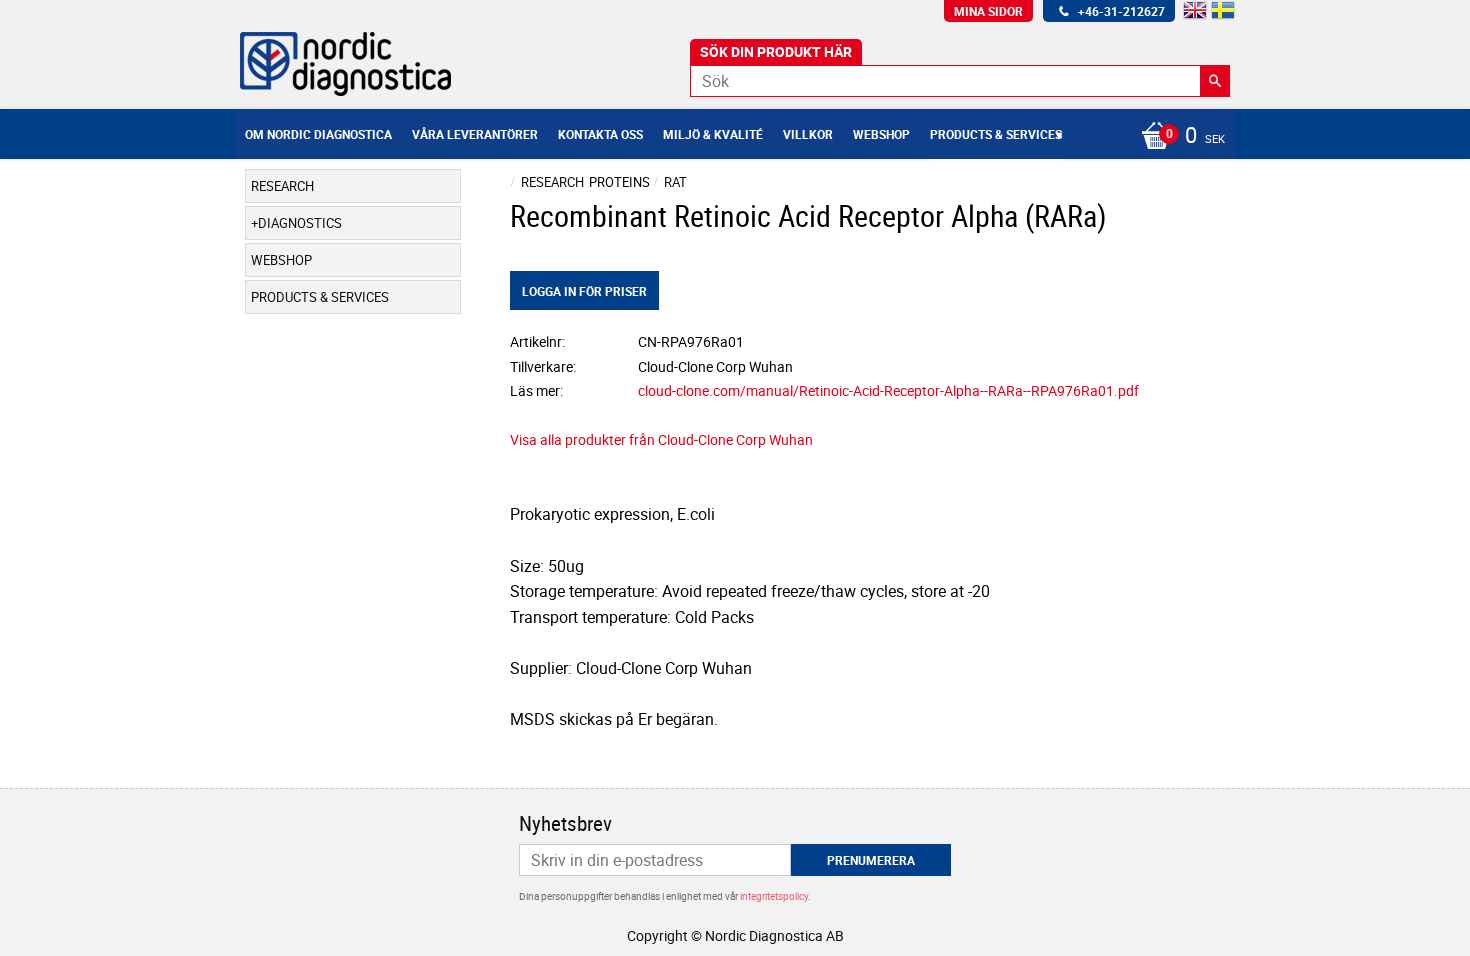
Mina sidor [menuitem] (988, 11)
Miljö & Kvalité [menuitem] (713, 134)
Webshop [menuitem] (881, 134)
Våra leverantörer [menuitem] (475, 134)
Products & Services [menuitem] (996, 134)
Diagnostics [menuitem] (300, 223)
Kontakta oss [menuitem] (600, 134)
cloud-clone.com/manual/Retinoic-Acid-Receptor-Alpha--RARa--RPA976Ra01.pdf (888, 390)
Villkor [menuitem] (808, 134)
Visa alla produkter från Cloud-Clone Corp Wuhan (661, 439)
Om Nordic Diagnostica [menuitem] (318, 134)
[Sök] (1215, 81)
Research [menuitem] (282, 186)
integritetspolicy (774, 896)
